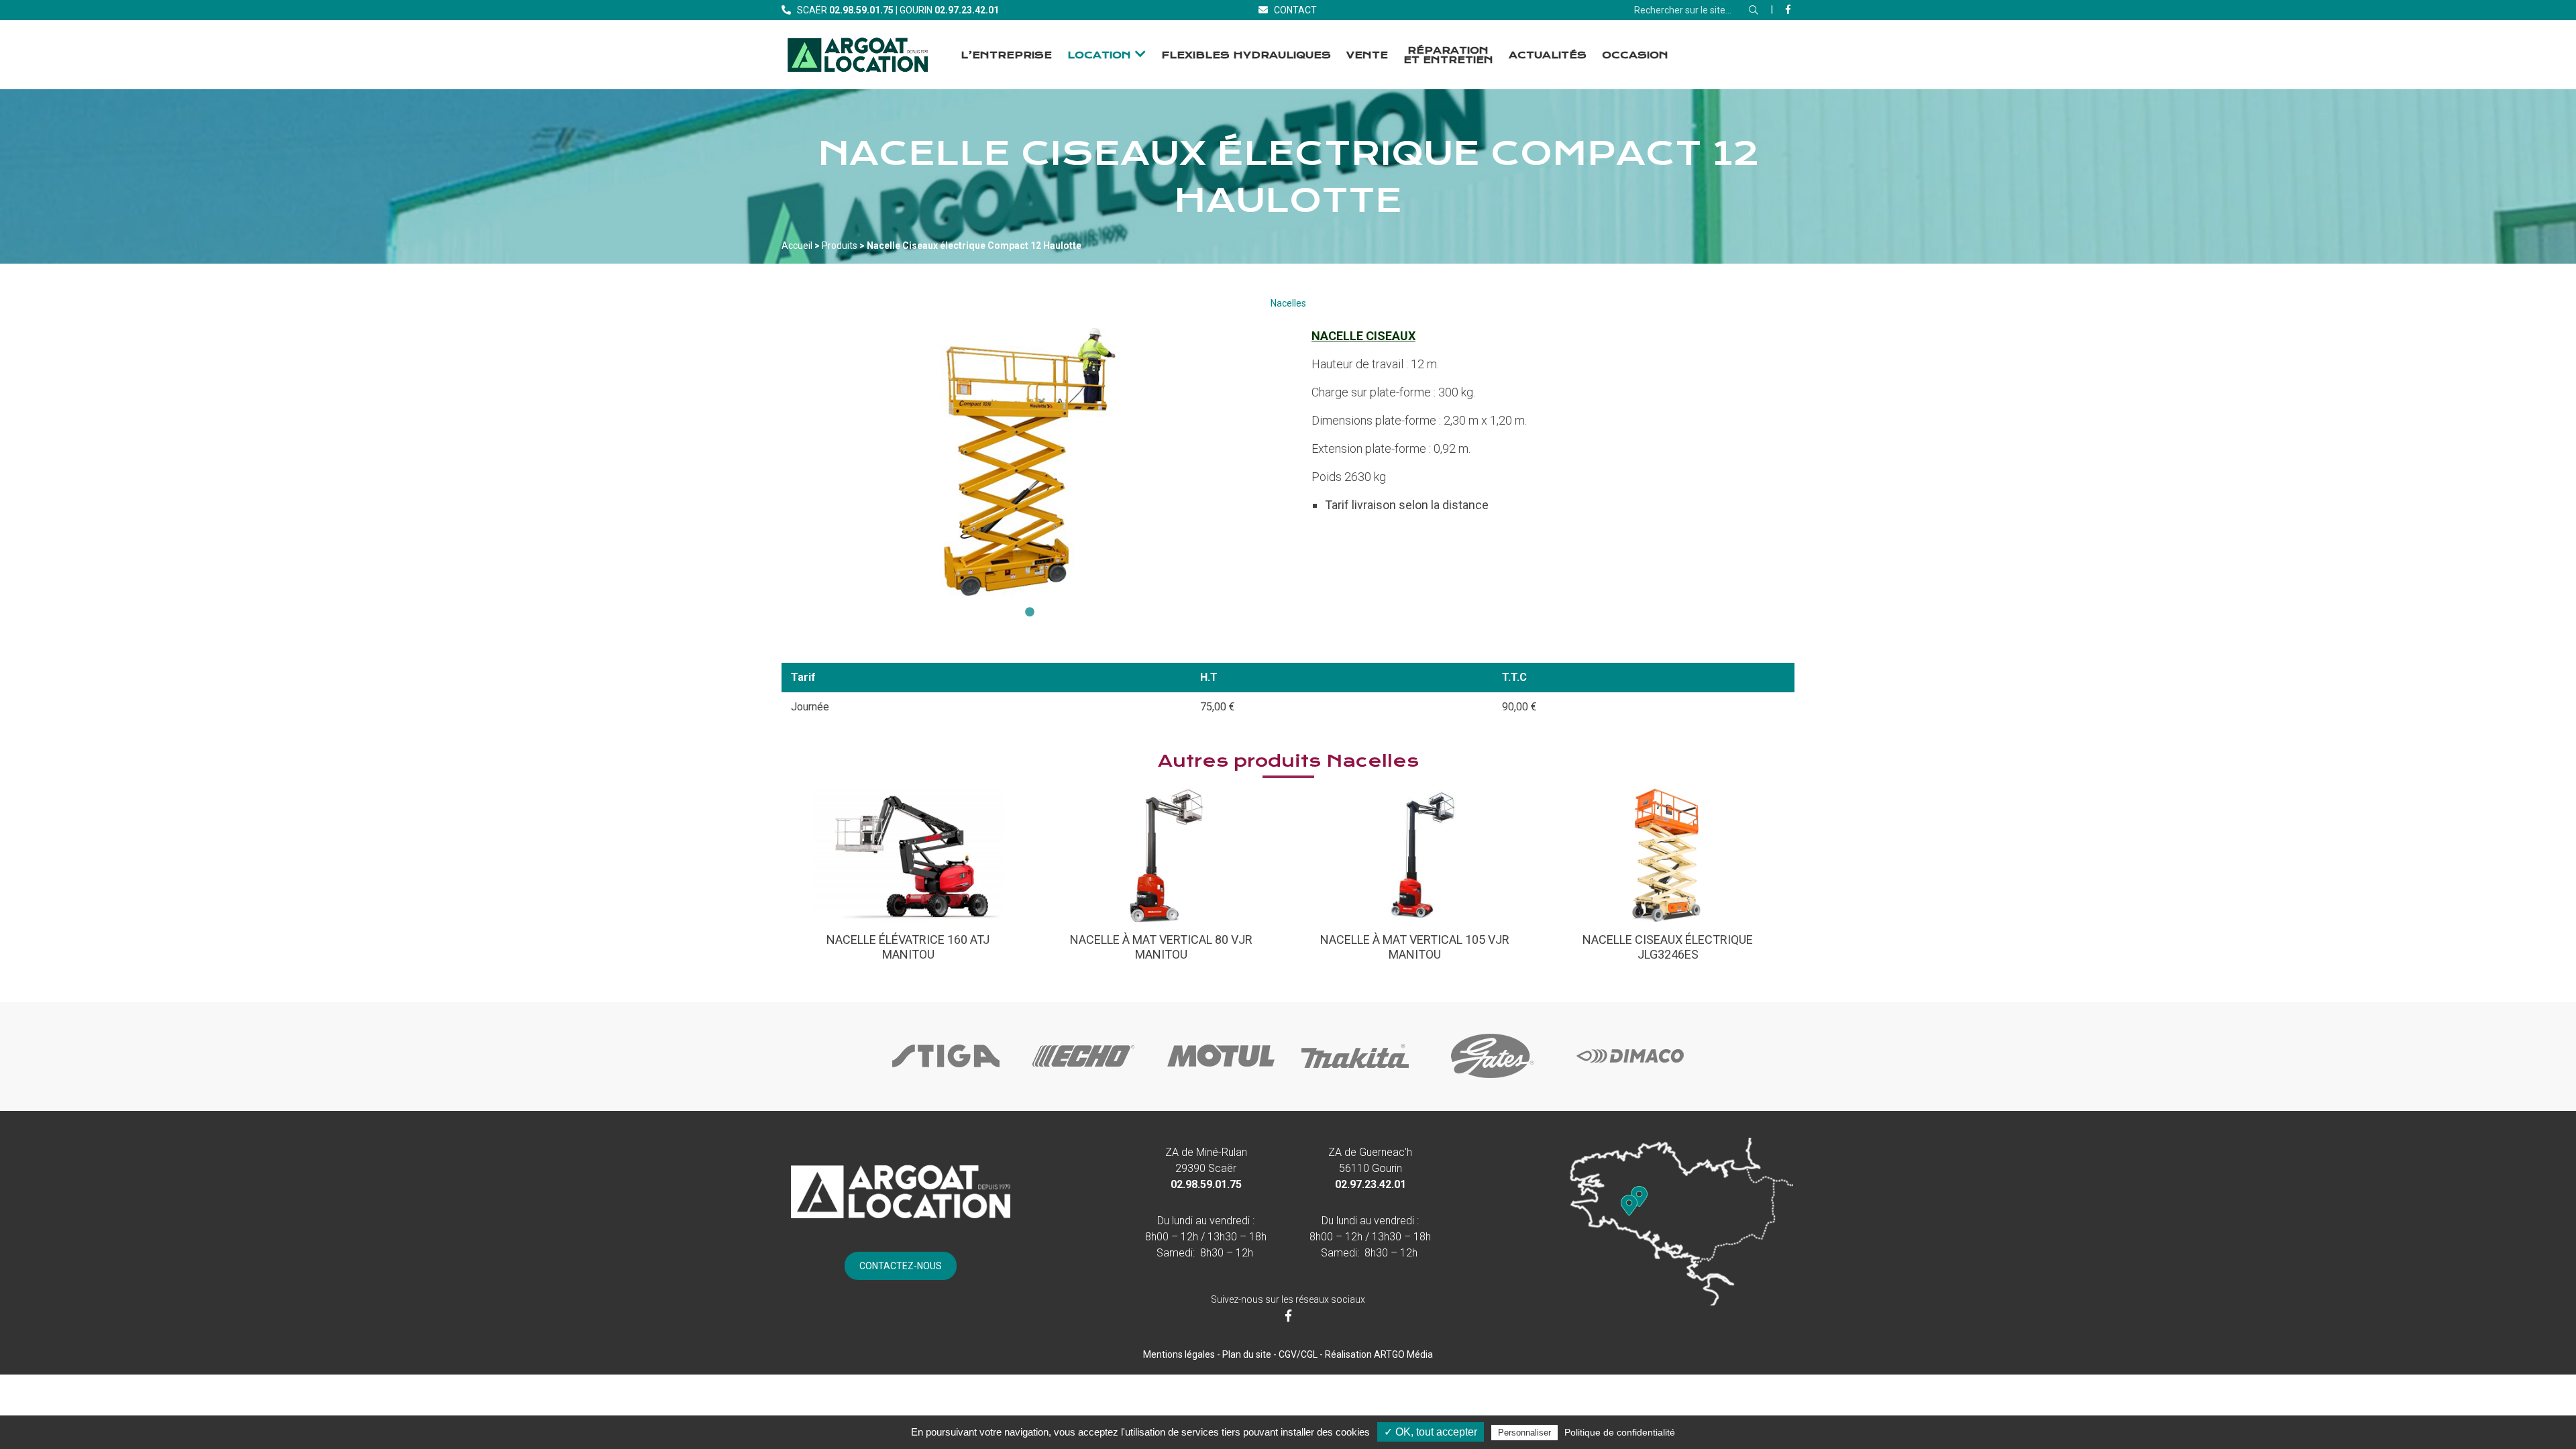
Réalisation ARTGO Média (1379, 1354)
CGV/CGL (1298, 1354)
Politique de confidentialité (1620, 1432)
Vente (1367, 55)
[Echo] (1083, 1079)
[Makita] (1355, 1079)
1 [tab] (1030, 612)
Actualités (1548, 55)
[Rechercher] (1754, 10)
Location (1099, 55)
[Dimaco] (1630, 1079)
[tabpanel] (1030, 462)
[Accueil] (858, 55)
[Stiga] (946, 1079)
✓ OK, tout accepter (1431, 1432)
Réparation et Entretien (1448, 55)
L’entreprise (1006, 55)
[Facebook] (1788, 9)
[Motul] (1221, 1079)
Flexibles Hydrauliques (1246, 55)
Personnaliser (1524, 1433)
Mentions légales (1179, 1354)
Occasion (1635, 55)
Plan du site (1247, 1354)
